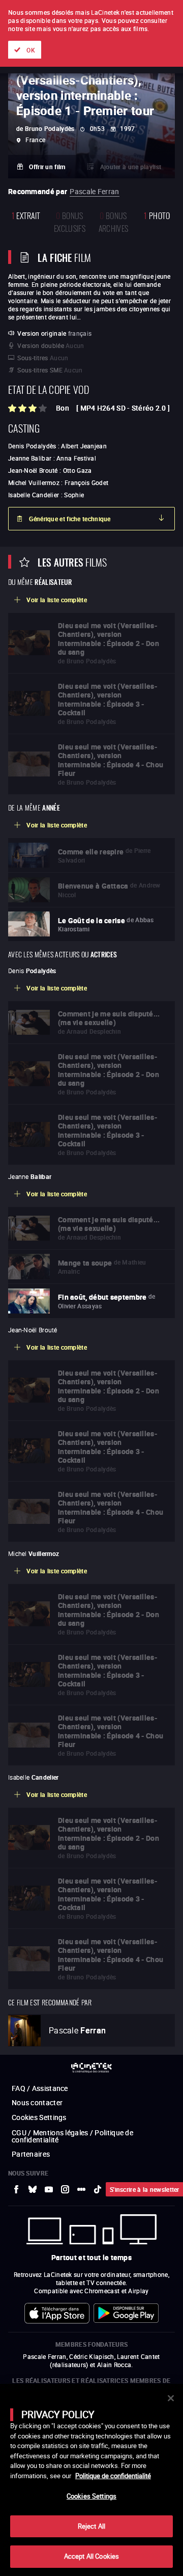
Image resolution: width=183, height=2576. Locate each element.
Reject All (91, 2526)
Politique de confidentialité (113, 2476)
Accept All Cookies (91, 2556)
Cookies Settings (91, 2496)
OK (31, 50)
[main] (91, 2480)
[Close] (171, 2398)
